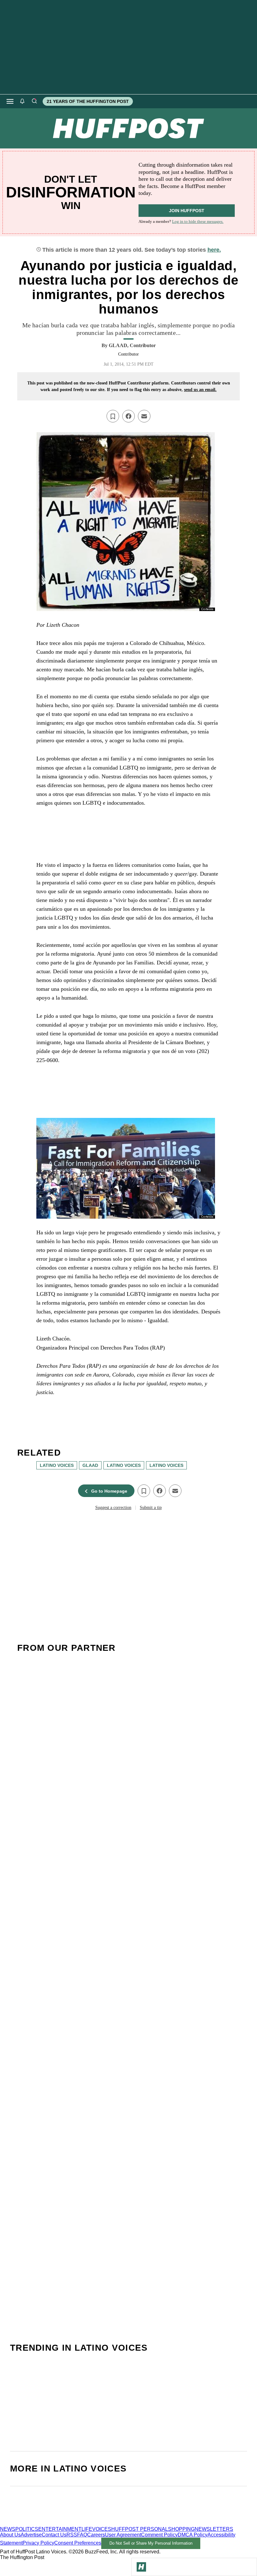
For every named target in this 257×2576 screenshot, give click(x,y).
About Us (10, 2535)
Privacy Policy (38, 2543)
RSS (72, 2535)
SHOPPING (181, 2529)
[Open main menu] (10, 101)
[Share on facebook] (128, 416)
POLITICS (27, 2529)
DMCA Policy (193, 2535)
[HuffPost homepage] (81, 2523)
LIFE (87, 2529)
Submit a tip (151, 1508)
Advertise (31, 2535)
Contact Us (54, 2535)
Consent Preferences (78, 2543)
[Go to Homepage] (141, 2567)
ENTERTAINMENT (60, 2529)
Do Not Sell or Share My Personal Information (151, 2543)
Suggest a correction (113, 1508)
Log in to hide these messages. (198, 221)
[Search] (34, 101)
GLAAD (90, 1465)
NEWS (8, 2529)
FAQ (82, 2535)
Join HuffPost (187, 211)
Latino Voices (124, 1465)
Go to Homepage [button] (109, 1491)
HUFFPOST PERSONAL (140, 2529)
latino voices (57, 1465)
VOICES (102, 2529)
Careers (96, 2535)
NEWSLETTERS (214, 2529)
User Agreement (123, 2535)
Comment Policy (159, 2535)
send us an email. (200, 390)
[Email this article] (144, 416)
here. (214, 250)
